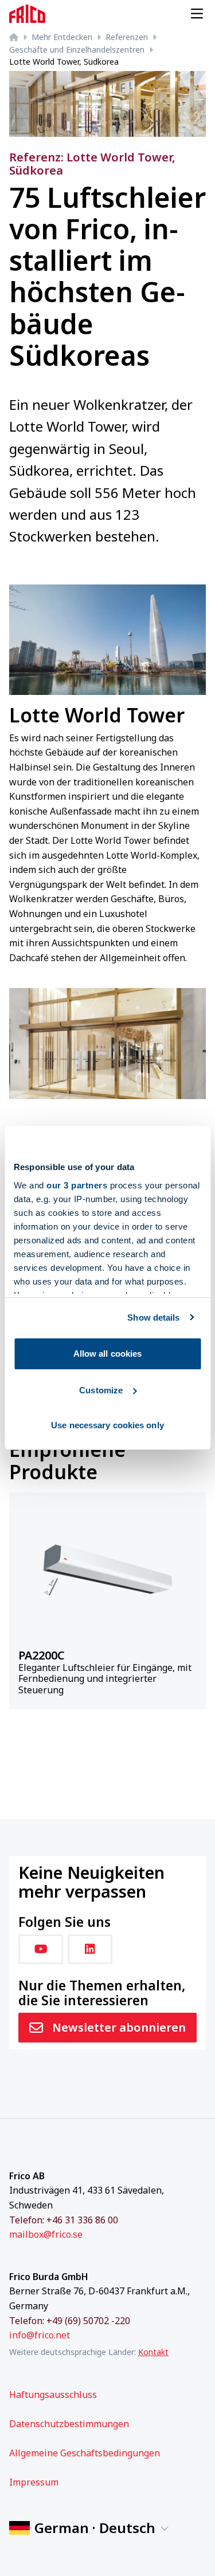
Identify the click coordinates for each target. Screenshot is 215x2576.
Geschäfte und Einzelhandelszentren (77, 50)
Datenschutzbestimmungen (69, 2424)
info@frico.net (40, 2335)
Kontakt (153, 2352)
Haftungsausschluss (53, 2395)
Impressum (34, 2482)
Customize (101, 1390)
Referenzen (127, 37)
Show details (153, 1317)
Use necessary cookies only (107, 1425)
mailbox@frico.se (46, 2234)
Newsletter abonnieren (119, 2027)
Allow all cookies (108, 1354)
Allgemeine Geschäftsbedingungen (85, 2453)
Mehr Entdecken (62, 37)
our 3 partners (77, 1185)
